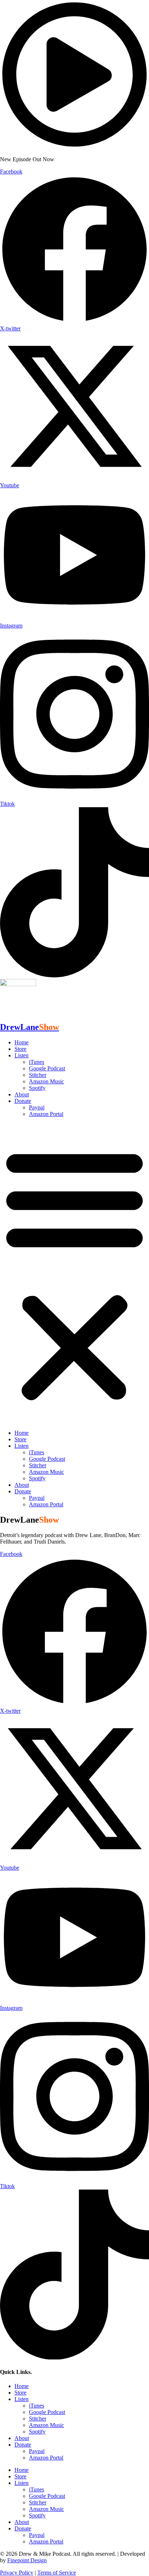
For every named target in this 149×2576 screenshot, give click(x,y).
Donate (23, 1101)
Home (22, 1042)
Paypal (37, 1107)
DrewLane (29, 1027)
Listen (22, 1055)
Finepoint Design (27, 2560)
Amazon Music (46, 1081)
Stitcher (38, 1075)
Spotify (37, 1088)
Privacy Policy (17, 2573)
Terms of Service (57, 2573)
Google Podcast (47, 1068)
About (22, 1094)
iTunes (37, 1062)
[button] (74, 1274)
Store (20, 1049)
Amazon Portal (46, 1114)
